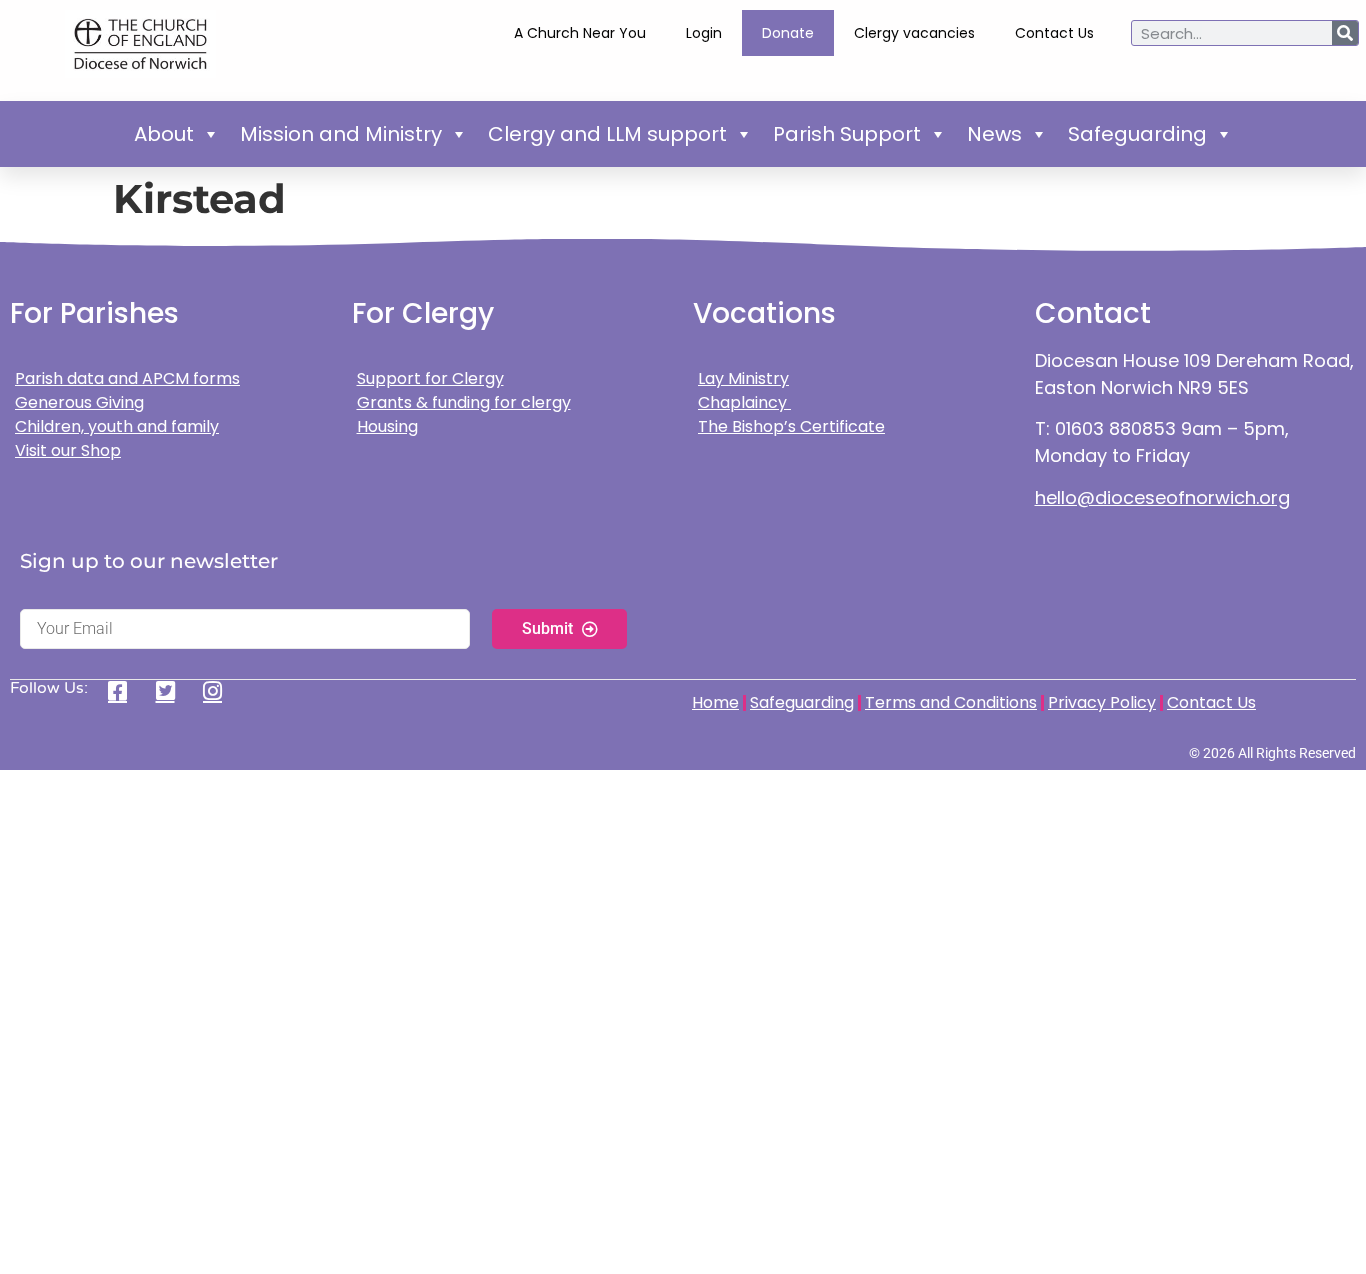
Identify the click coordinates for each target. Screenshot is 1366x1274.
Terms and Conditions (951, 702)
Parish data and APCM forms (127, 378)
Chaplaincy (744, 402)
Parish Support (847, 134)
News (994, 134)
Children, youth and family (117, 426)
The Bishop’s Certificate (791, 426)
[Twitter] (172, 691)
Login (704, 33)
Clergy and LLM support (607, 134)
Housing (387, 426)
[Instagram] (219, 691)
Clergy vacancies (914, 33)
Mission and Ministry (341, 134)
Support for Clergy (430, 378)
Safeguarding (1137, 134)
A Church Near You (580, 33)
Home (715, 702)
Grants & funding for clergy (464, 402)
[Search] (1345, 33)
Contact (1093, 313)
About (164, 134)
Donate (788, 33)
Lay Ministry (743, 378)
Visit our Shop (68, 450)
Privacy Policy (1102, 702)
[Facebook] (124, 691)
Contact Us (1054, 33)
